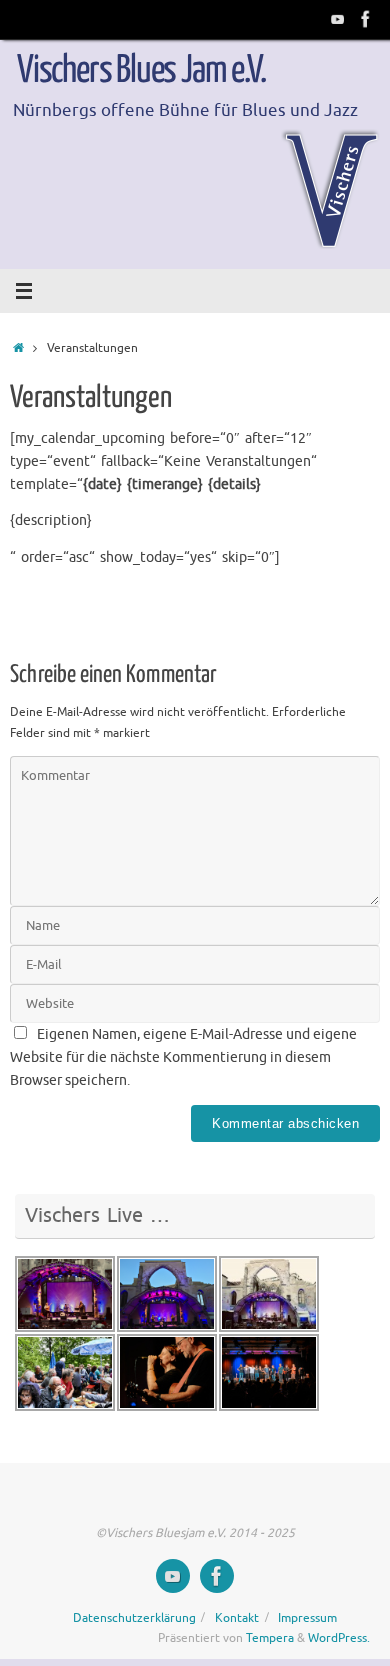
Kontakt (237, 1618)
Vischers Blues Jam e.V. (141, 71)
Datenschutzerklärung (134, 1618)
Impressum (307, 1618)
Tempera (270, 1638)
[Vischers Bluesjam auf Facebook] (366, 19)
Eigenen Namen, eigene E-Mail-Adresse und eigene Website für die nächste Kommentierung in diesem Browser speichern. (183, 1057)
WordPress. (339, 1638)
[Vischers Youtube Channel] (338, 19)
